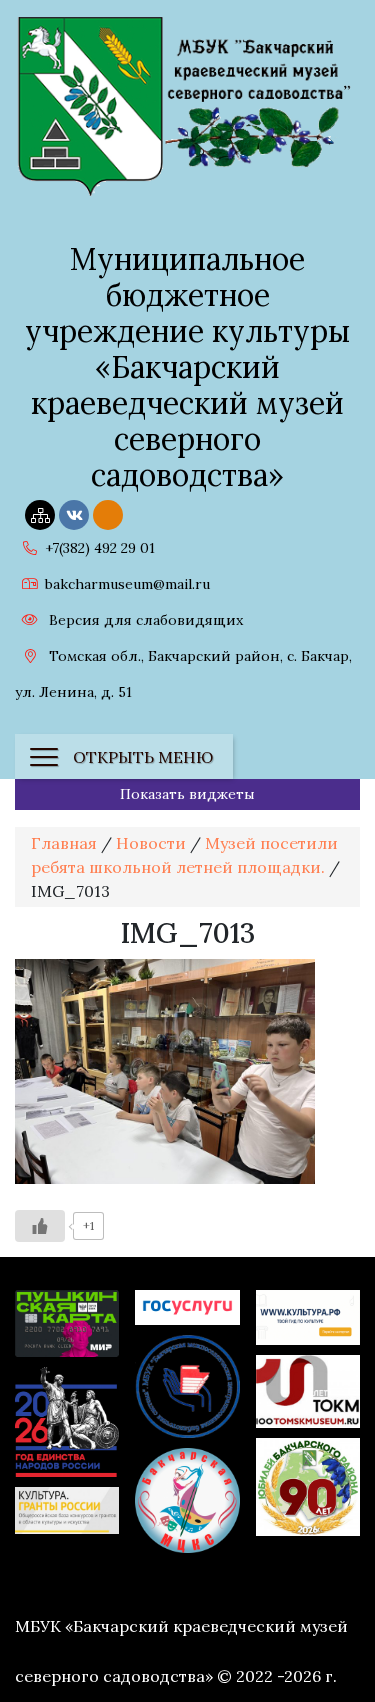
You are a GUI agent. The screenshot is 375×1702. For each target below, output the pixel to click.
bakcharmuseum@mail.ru (127, 584)
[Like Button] (40, 1226)
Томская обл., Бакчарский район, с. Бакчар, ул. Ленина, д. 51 (183, 674)
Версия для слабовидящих (144, 620)
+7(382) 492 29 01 (100, 548)
